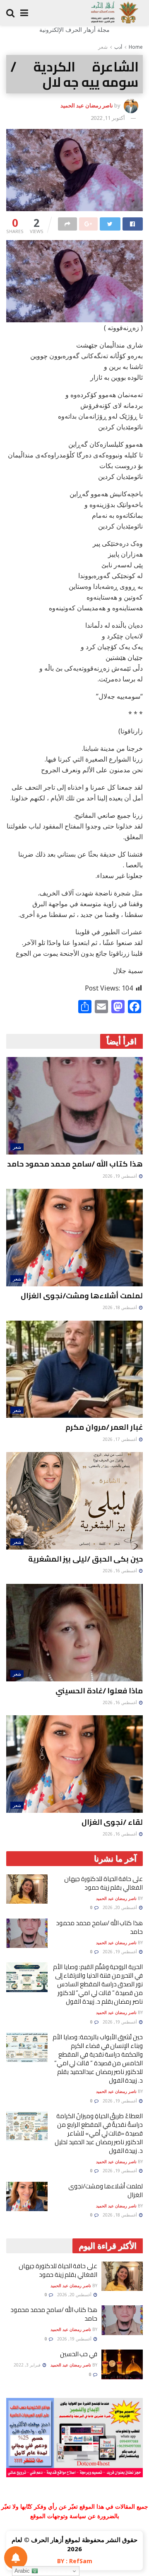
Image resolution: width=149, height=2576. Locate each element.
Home (136, 47)
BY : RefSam (75, 2561)
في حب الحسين (79, 2354)
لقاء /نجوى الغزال (112, 1822)
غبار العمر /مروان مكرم (104, 1427)
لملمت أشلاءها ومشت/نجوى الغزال (82, 1296)
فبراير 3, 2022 (28, 2365)
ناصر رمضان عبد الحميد (87, 105)
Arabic (23, 2571)
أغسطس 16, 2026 (120, 1571)
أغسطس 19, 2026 (120, 1176)
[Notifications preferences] (16, 2558)
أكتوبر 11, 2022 (108, 118)
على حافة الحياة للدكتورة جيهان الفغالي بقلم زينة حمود (103, 1883)
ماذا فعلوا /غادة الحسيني (99, 1691)
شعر (103, 47)
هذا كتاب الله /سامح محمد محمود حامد (75, 1164)
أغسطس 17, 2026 (120, 1439)
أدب (118, 47)
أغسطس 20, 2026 (120, 1907)
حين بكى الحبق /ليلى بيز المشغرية (85, 1559)
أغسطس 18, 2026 (120, 1307)
